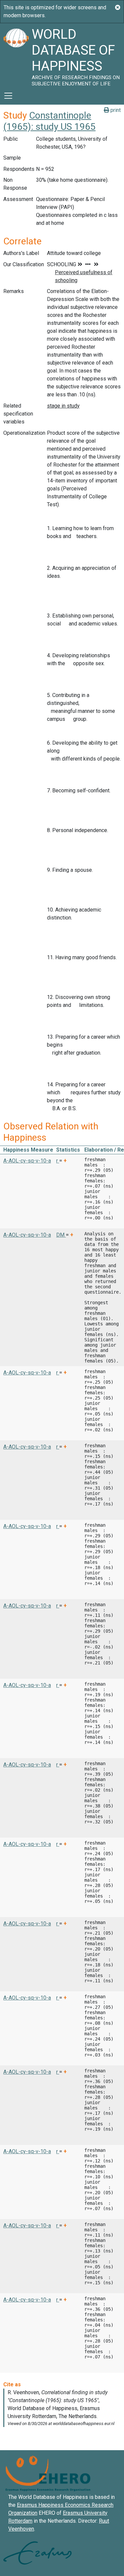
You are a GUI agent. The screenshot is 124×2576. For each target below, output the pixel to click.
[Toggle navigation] (8, 96)
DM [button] (61, 1235)
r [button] (58, 1161)
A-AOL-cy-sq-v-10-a (27, 1161)
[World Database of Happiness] (16, 55)
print (115, 110)
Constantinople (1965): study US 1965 (49, 121)
